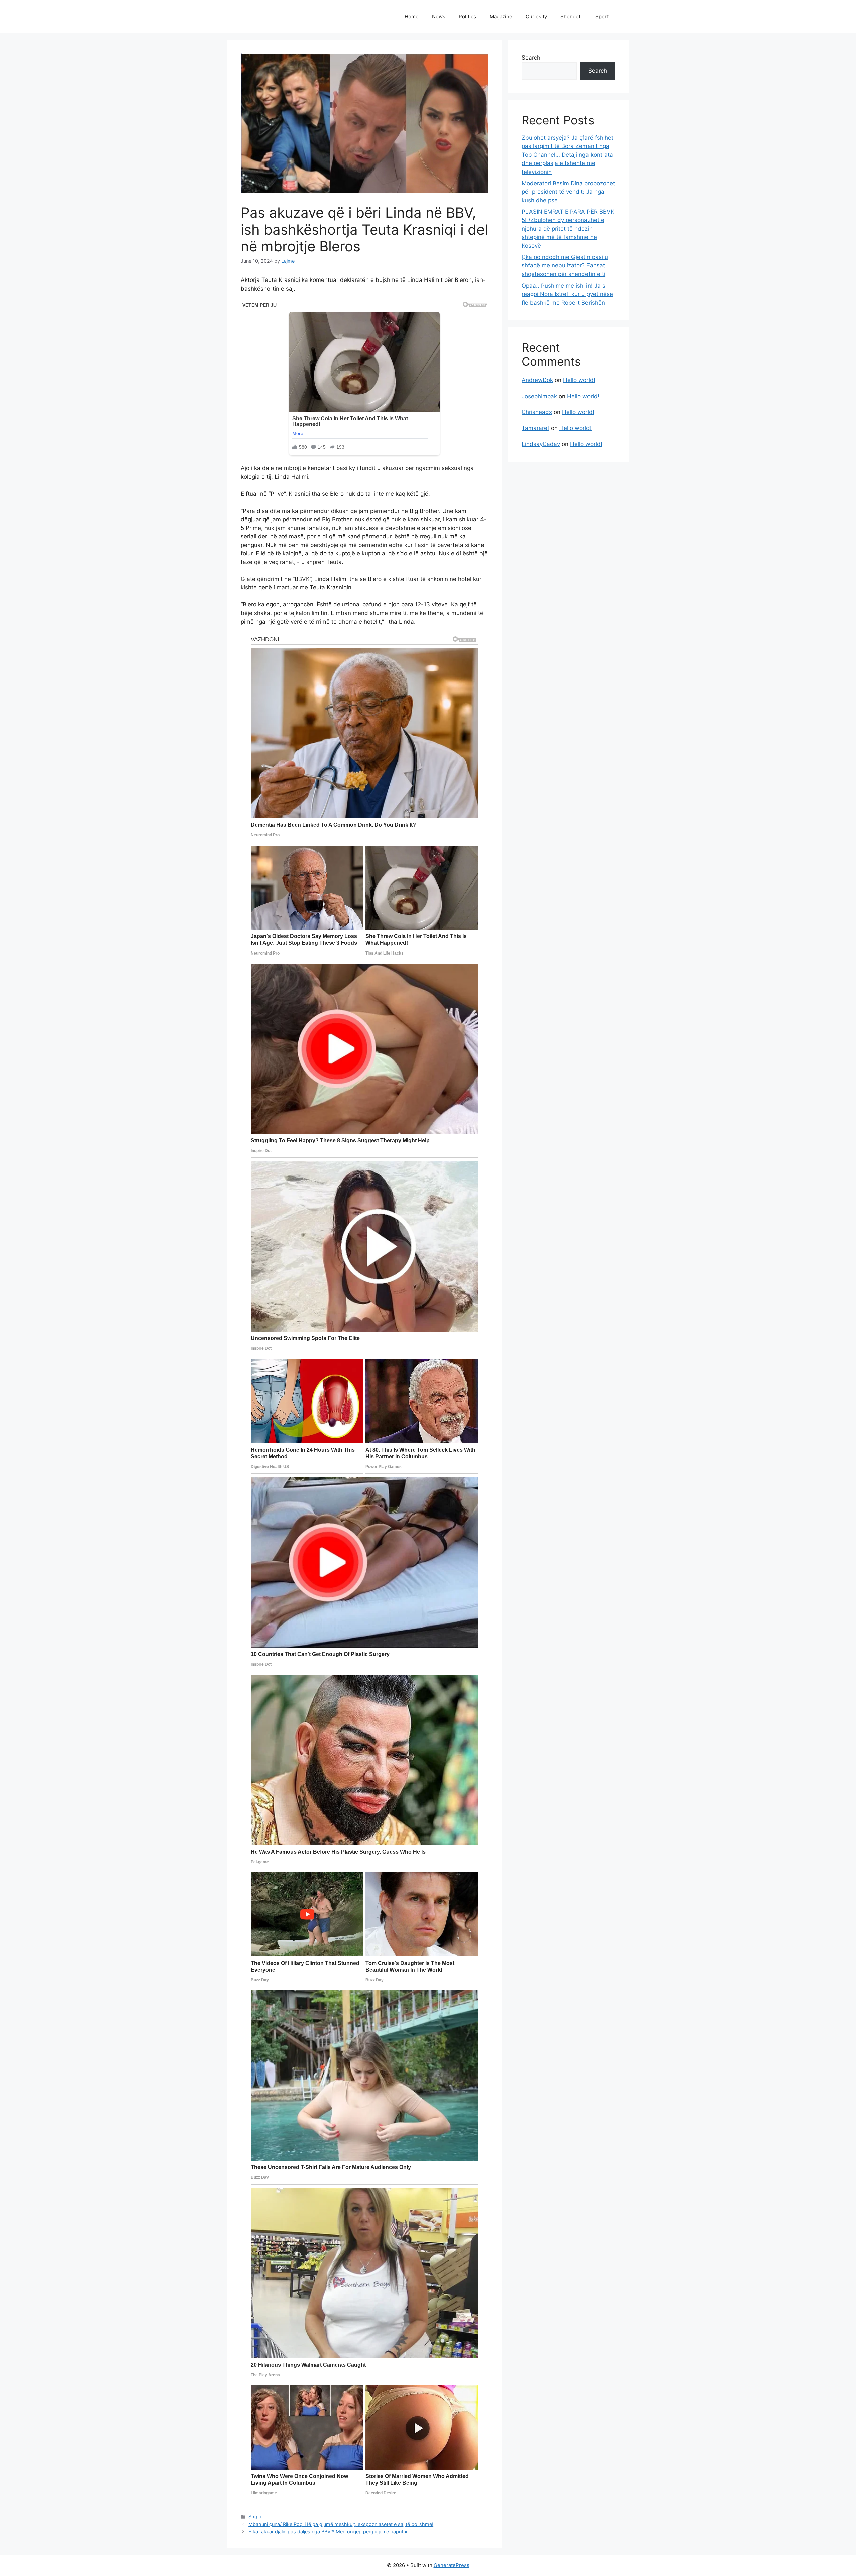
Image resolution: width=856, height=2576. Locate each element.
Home (412, 17)
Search (531, 58)
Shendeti (571, 17)
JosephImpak (539, 396)
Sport (602, 17)
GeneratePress (452, 2565)
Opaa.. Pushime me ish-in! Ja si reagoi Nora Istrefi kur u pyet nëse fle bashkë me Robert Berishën (567, 294)
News (439, 17)
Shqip (255, 2517)
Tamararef (536, 428)
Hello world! (579, 380)
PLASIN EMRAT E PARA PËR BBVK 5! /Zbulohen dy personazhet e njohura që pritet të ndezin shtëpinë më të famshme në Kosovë (568, 229)
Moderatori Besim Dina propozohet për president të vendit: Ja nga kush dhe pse (568, 192)
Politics (467, 17)
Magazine (501, 17)
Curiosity (536, 17)
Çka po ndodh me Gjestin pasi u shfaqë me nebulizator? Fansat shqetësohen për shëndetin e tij (565, 266)
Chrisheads (537, 412)
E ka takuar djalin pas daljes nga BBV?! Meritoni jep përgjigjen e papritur (328, 2531)
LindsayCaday (541, 444)
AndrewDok (537, 380)
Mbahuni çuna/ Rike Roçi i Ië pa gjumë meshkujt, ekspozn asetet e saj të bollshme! (341, 2524)
